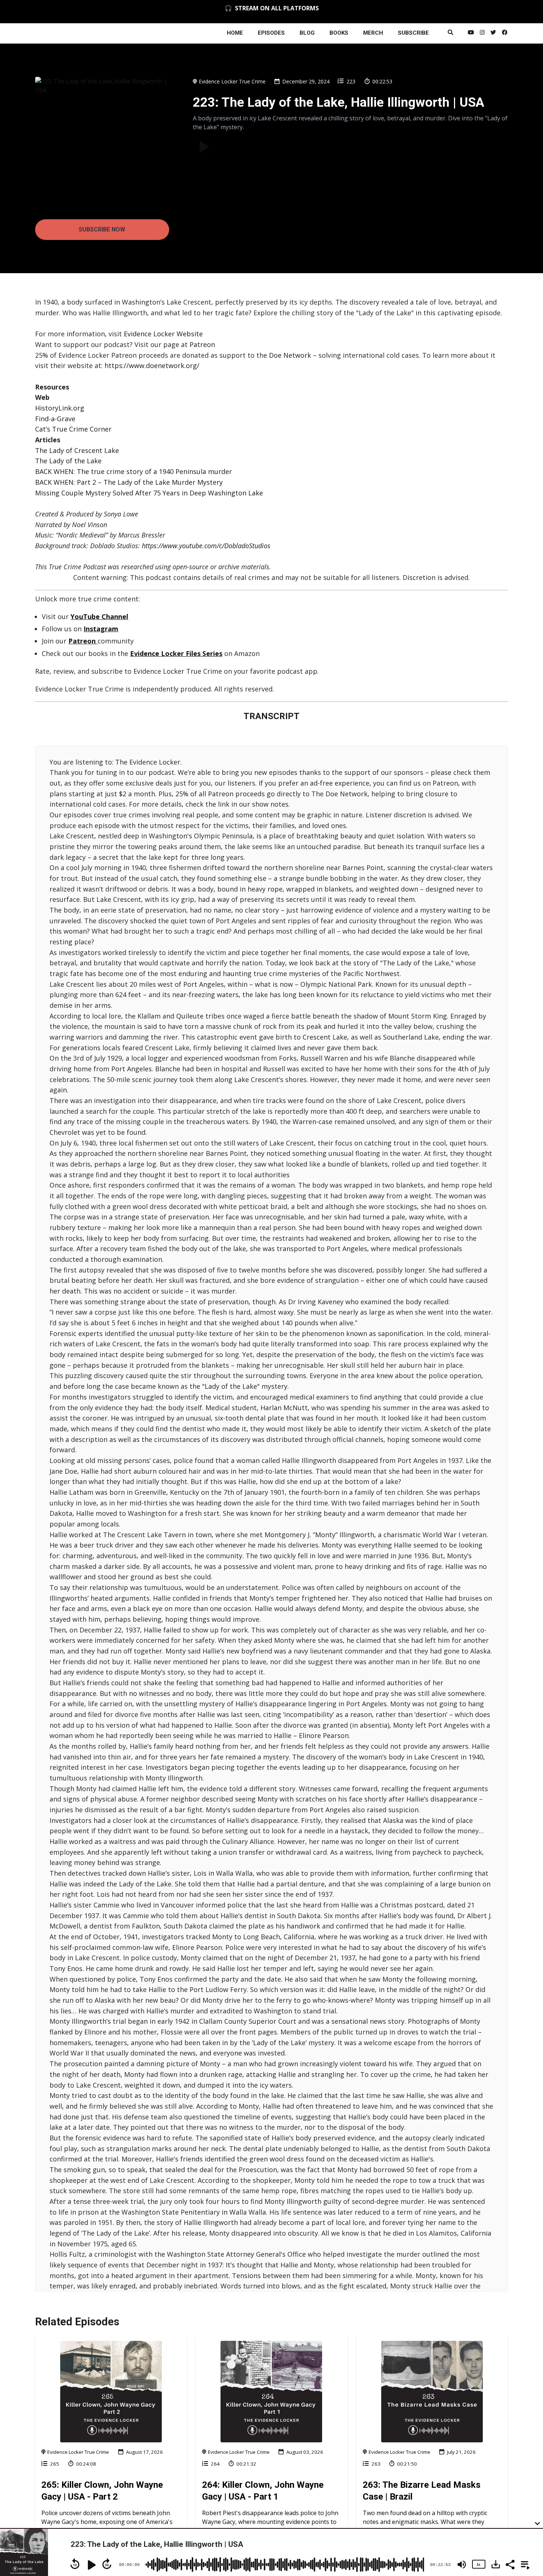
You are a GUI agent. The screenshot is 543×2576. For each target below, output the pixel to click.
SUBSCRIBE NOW (102, 229)
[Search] (450, 33)
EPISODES (271, 33)
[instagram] (482, 33)
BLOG (307, 33)
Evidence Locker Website (163, 334)
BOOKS (339, 33)
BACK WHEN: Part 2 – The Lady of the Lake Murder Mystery (129, 482)
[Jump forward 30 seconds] (107, 2564)
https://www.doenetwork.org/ (152, 365)
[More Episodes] (524, 2564)
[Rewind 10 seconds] (75, 2564)
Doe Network (290, 355)
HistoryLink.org (60, 408)
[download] (496, 2564)
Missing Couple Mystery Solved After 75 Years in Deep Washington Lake (149, 493)
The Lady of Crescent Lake (77, 450)
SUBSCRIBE (413, 33)
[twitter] (493, 33)
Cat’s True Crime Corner (73, 429)
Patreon (201, 344)
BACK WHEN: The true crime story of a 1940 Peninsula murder (134, 471)
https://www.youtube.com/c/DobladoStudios (206, 546)
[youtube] (471, 33)
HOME (235, 33)
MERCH (373, 33)
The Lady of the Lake (68, 461)
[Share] (510, 2564)
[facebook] (503, 33)
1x (478, 2564)
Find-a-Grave (55, 419)
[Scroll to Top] (525, 2493)
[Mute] (462, 2565)
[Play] (91, 2565)
